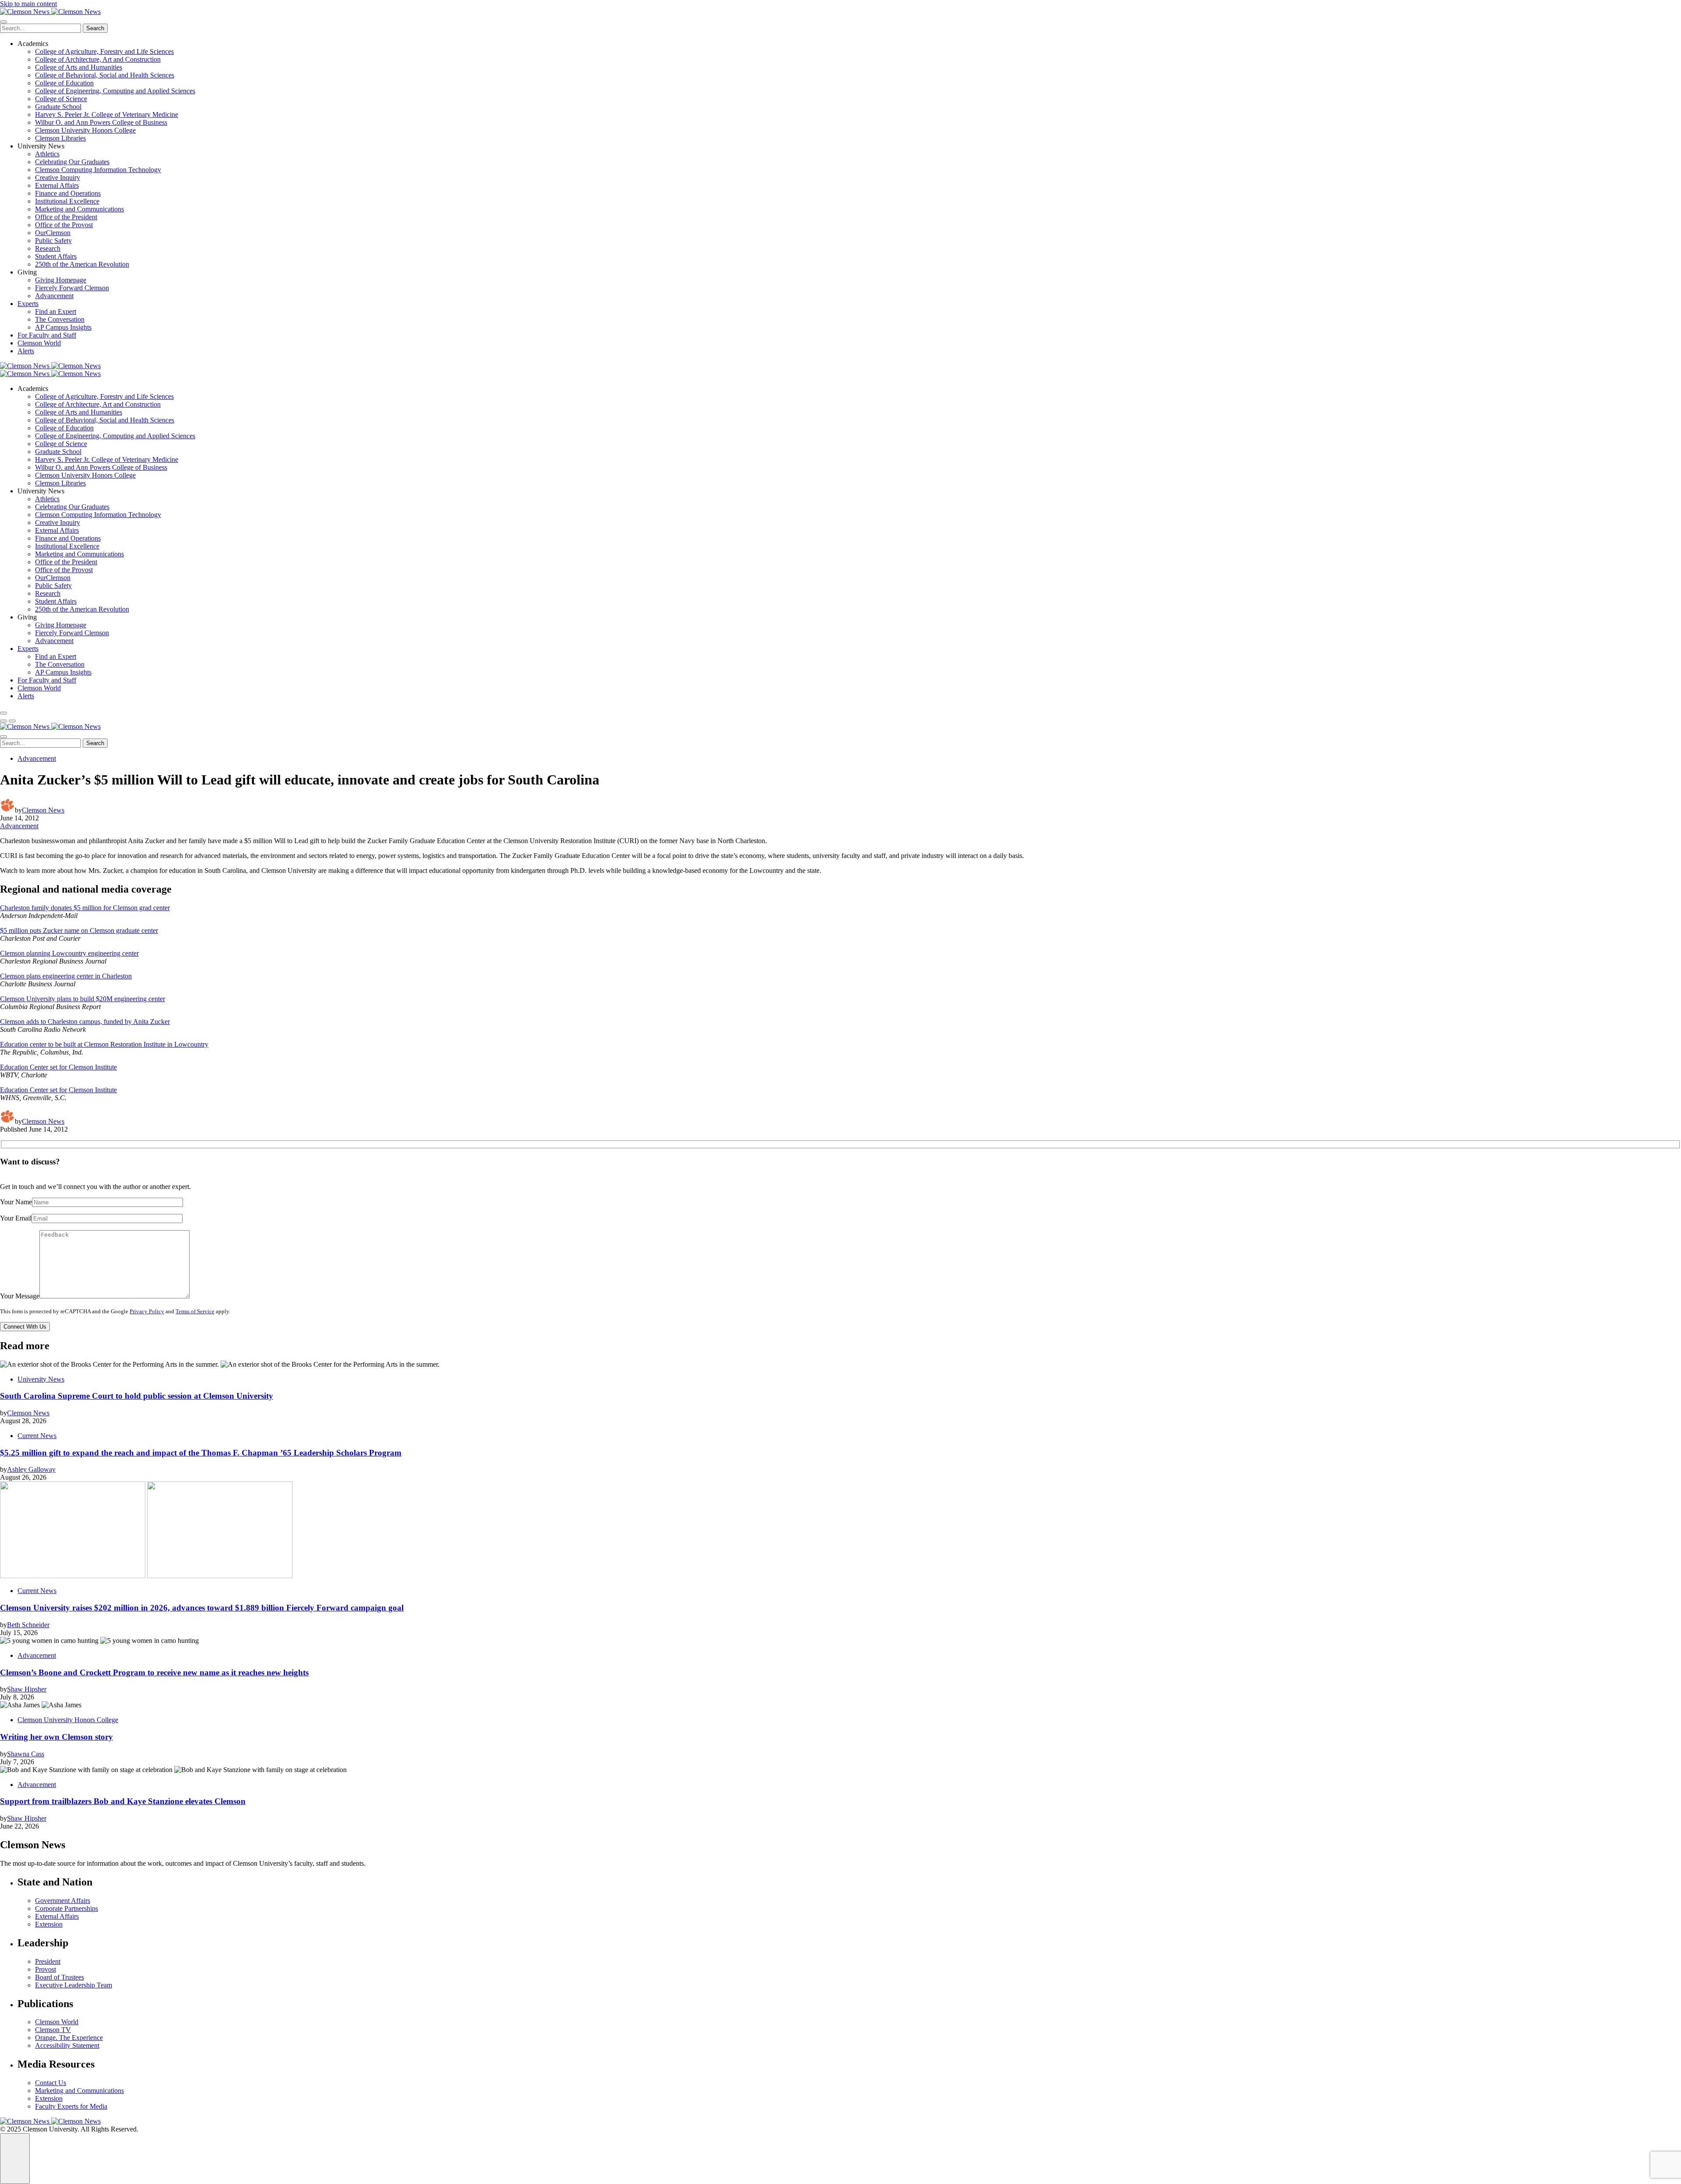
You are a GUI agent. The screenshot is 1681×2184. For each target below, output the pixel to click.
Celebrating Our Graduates (72, 162)
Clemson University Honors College (85, 130)
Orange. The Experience (69, 2038)
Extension (49, 1924)
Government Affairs (63, 1901)
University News (41, 1379)
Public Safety (53, 241)
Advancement (54, 296)
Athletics (47, 154)
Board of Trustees (60, 1977)
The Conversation (60, 319)
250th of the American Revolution (82, 264)
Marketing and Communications (79, 209)
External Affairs (57, 185)
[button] (4, 721)
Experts (28, 304)
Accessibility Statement (67, 2045)
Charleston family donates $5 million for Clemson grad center (85, 908)
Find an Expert (56, 311)
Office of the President (66, 217)
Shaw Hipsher (27, 1689)
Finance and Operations (68, 193)
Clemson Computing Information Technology (98, 170)
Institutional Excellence (67, 201)
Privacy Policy (147, 1312)
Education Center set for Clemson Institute (58, 1067)
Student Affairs (56, 256)
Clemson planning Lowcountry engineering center (69, 953)
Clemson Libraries (60, 138)
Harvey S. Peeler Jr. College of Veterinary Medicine (107, 114)
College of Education (64, 83)
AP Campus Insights (63, 327)
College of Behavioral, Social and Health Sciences (105, 75)
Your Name (16, 1202)
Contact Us (51, 2083)
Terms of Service (195, 1312)
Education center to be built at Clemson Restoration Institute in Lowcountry (104, 1044)
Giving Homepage (61, 280)
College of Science (61, 99)
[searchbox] (40, 28)
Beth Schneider (28, 1625)
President (48, 1961)
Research (48, 248)
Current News (37, 1436)
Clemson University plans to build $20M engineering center (83, 999)
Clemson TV (53, 2030)
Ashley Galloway (31, 1469)
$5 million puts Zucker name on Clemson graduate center (79, 930)
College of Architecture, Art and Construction (98, 59)
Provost (46, 1969)
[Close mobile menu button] (4, 22)
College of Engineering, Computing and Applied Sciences (115, 91)
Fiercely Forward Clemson (72, 288)
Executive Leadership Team (74, 1985)
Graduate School (58, 107)
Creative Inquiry (58, 178)
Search (95, 28)
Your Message (20, 1296)
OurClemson (53, 233)
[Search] (4, 713)
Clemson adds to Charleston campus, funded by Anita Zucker (85, 1022)
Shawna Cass (26, 1754)
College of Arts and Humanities (79, 67)
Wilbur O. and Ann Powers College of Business (101, 122)
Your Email (16, 1218)
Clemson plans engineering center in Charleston (66, 976)
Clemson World (39, 343)
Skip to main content (28, 4)
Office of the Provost (64, 225)
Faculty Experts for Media (71, 2106)
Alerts (26, 351)
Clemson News (43, 810)
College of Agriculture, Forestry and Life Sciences (104, 51)
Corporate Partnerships (67, 1908)
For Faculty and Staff (47, 335)
